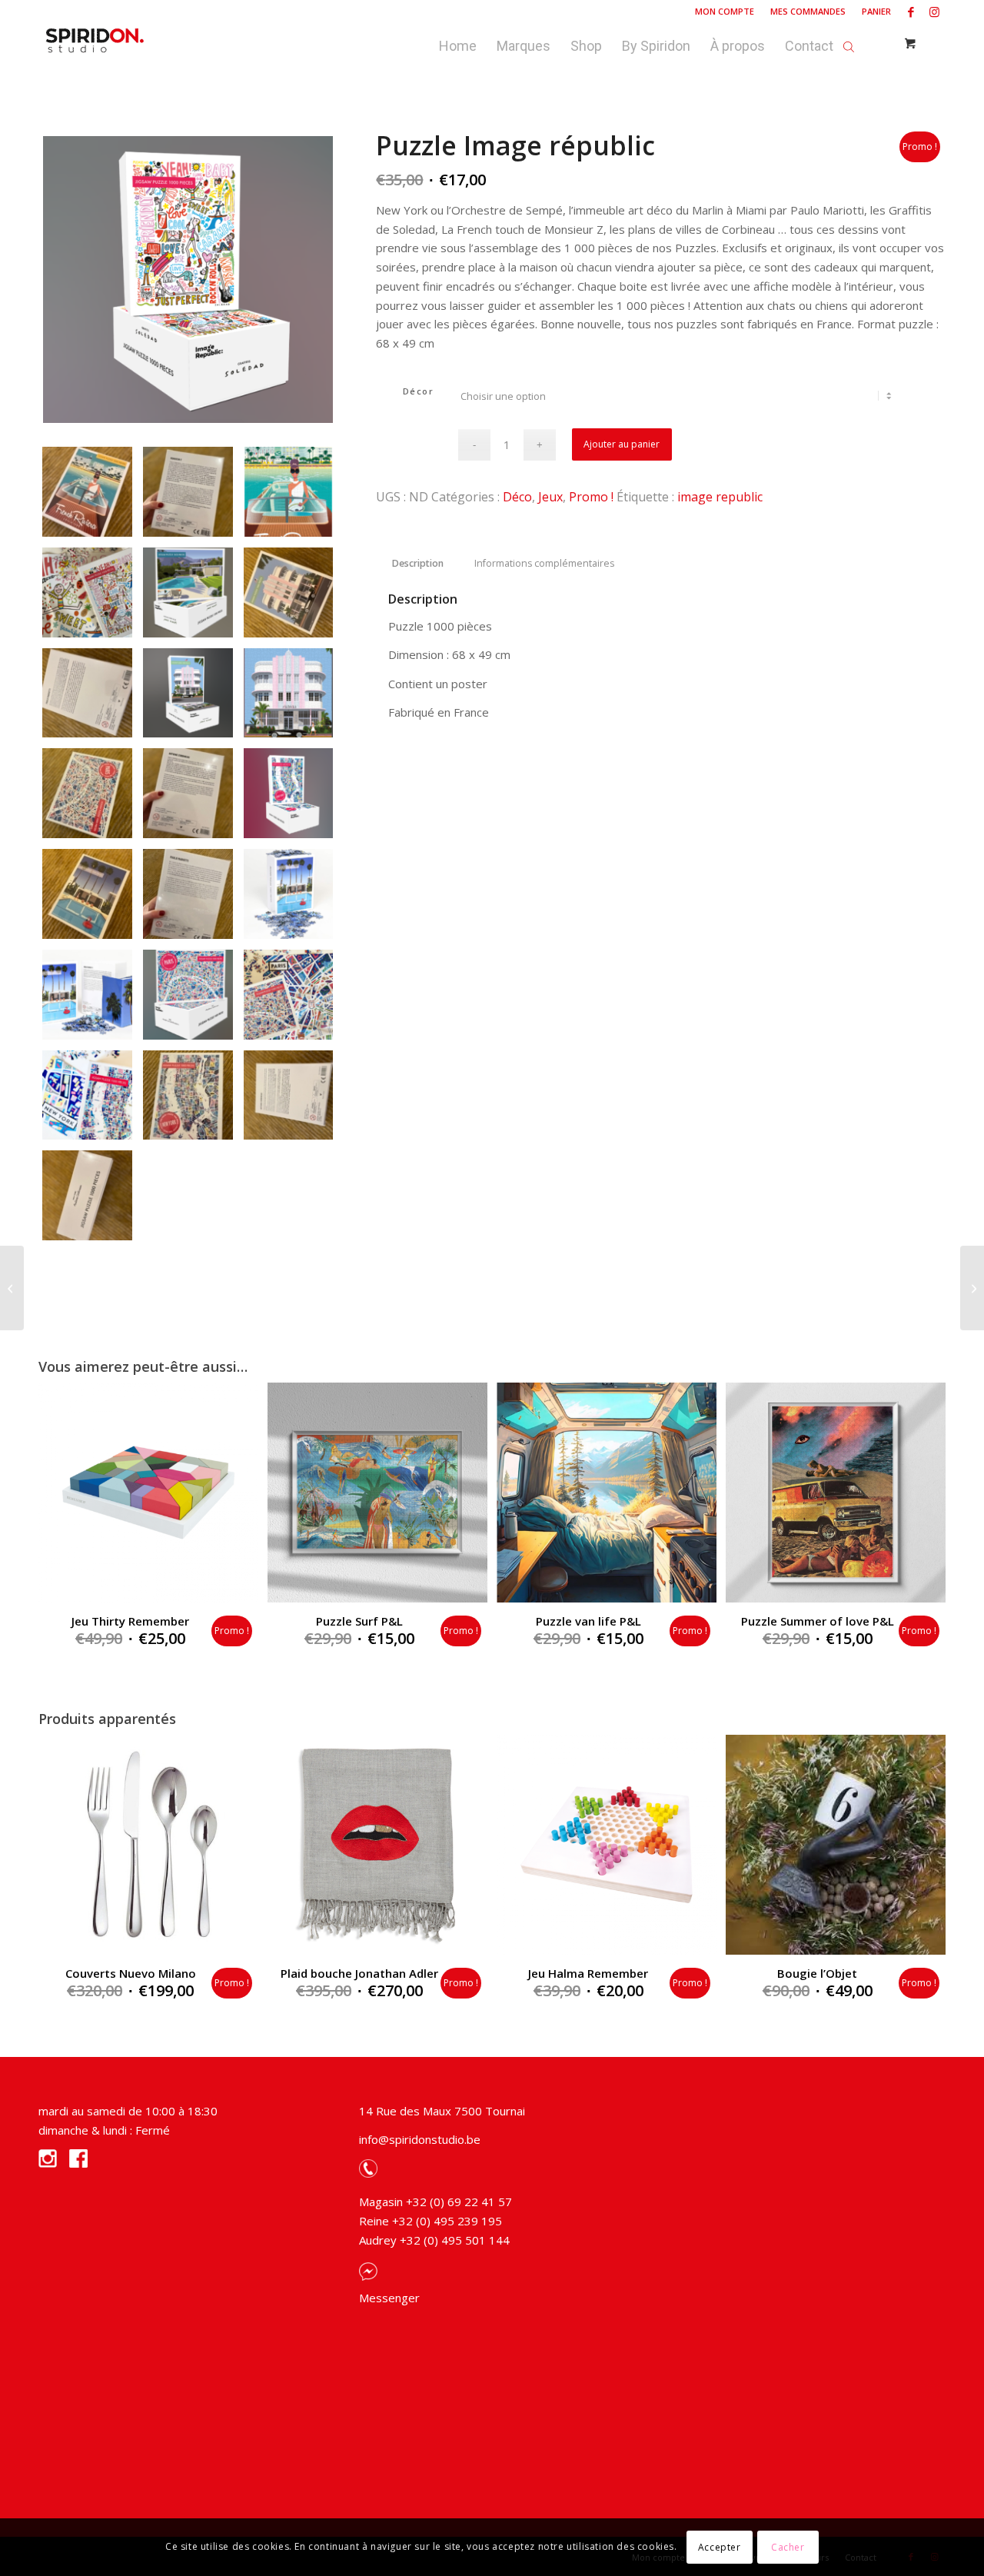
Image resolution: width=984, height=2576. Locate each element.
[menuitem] (725, 12)
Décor (419, 391)
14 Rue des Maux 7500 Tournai (442, 2111)
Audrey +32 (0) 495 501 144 (434, 2240)
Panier (876, 11)
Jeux (550, 497)
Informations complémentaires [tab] (544, 563)
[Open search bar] (849, 42)
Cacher (788, 2546)
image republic (720, 497)
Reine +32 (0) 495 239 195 (430, 2221)
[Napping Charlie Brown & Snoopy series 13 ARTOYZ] (12, 1288)
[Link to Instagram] (934, 12)
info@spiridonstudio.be (420, 2139)
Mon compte (725, 11)
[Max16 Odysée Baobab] (972, 1288)
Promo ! (591, 497)
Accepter (720, 2546)
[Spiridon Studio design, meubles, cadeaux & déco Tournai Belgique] (95, 42)
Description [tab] (418, 563)
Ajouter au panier (622, 444)
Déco (517, 497)
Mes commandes (808, 11)
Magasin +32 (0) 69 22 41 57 (435, 2202)
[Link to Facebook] (911, 12)
